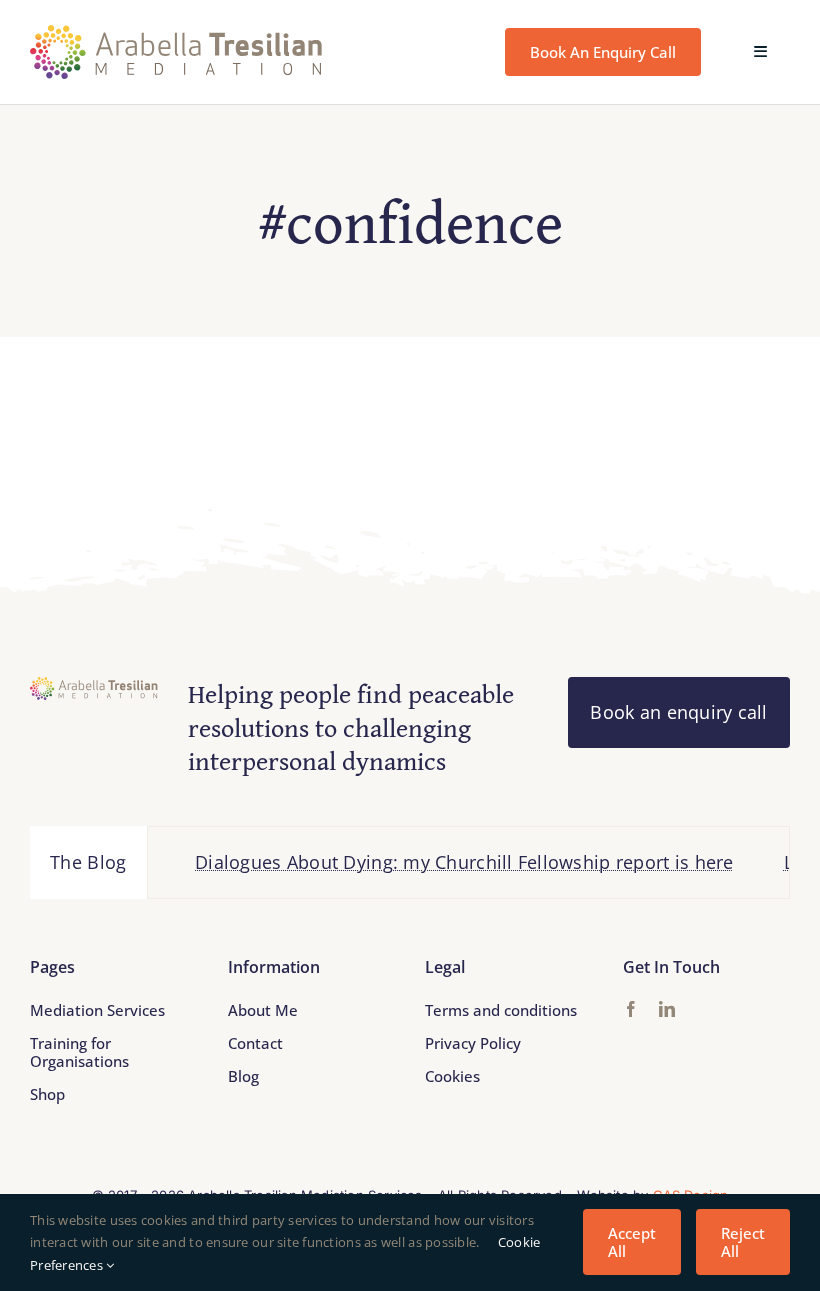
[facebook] (631, 1009)
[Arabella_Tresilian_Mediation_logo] (176, 34)
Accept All (632, 1242)
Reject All (743, 1242)
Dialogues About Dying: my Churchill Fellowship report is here (448, 862)
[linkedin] (667, 1009)
